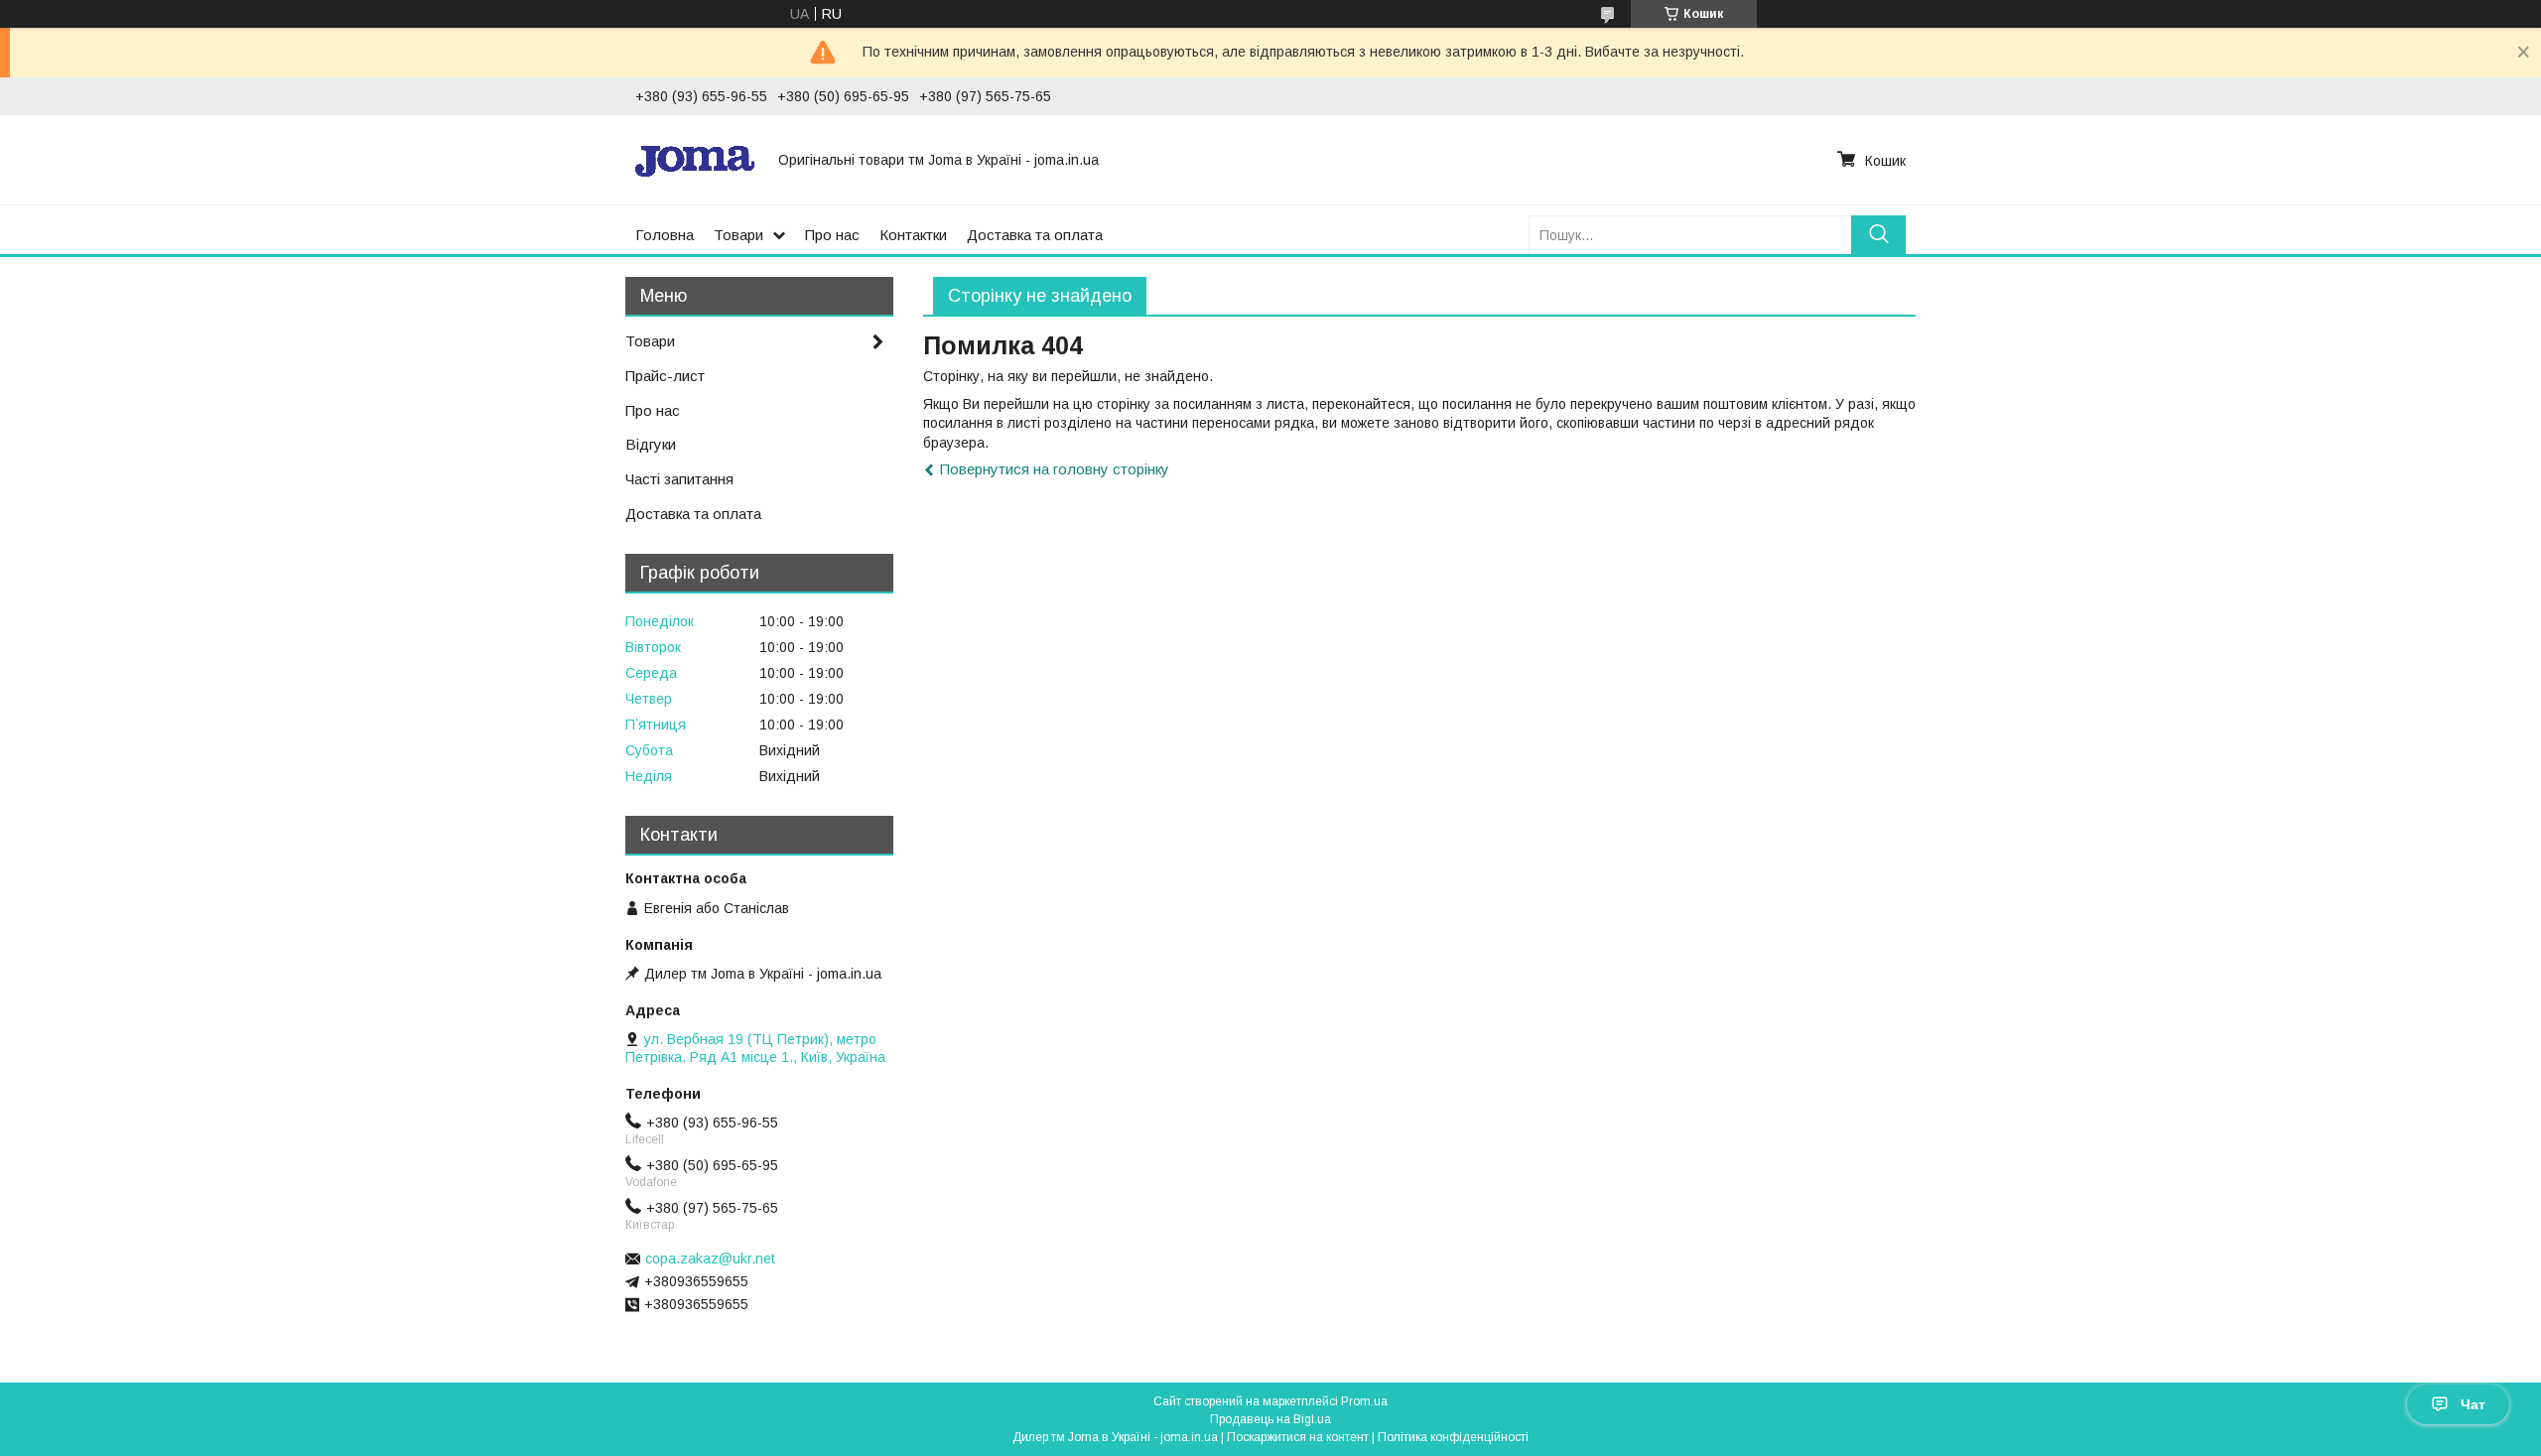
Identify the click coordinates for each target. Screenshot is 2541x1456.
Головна (665, 235)
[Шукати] (1878, 235)
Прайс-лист (665, 376)
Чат (2473, 1404)
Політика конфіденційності (1453, 1437)
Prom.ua (1364, 1401)
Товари (738, 235)
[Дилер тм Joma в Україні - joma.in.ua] (695, 160)
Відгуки (651, 444)
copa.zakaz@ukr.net (710, 1258)
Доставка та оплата (1035, 235)
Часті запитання (679, 479)
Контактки (913, 235)
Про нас (832, 235)
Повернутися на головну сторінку (1055, 469)
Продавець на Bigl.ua (1270, 1419)
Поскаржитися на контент (1298, 1437)
